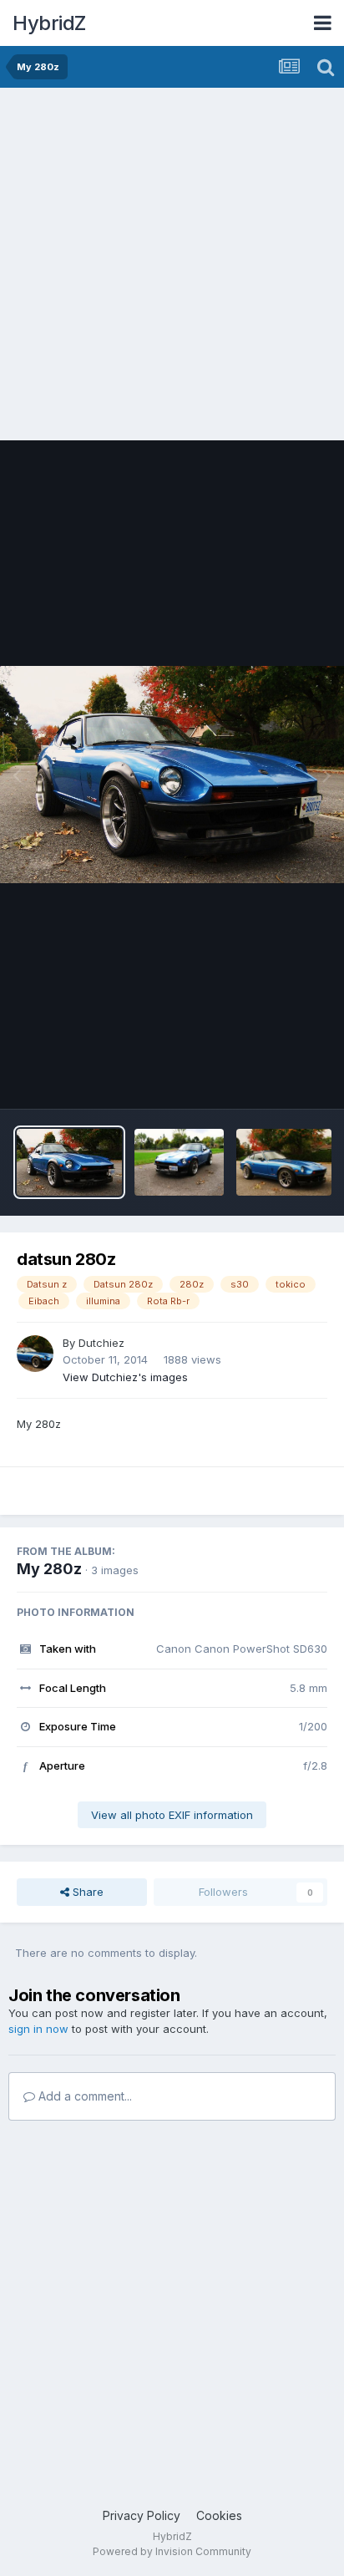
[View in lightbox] (172, 775)
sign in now (38, 2029)
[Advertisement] (172, 268)
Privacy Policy (142, 2515)
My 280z (49, 1569)
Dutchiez (101, 1343)
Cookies (219, 2515)
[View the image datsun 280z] (69, 1162)
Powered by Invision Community (172, 2551)
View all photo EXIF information (172, 1815)
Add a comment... (83, 2096)
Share (86, 1892)
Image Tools (275, 1079)
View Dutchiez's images (125, 1377)
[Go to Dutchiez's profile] (35, 1354)
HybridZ (49, 23)
